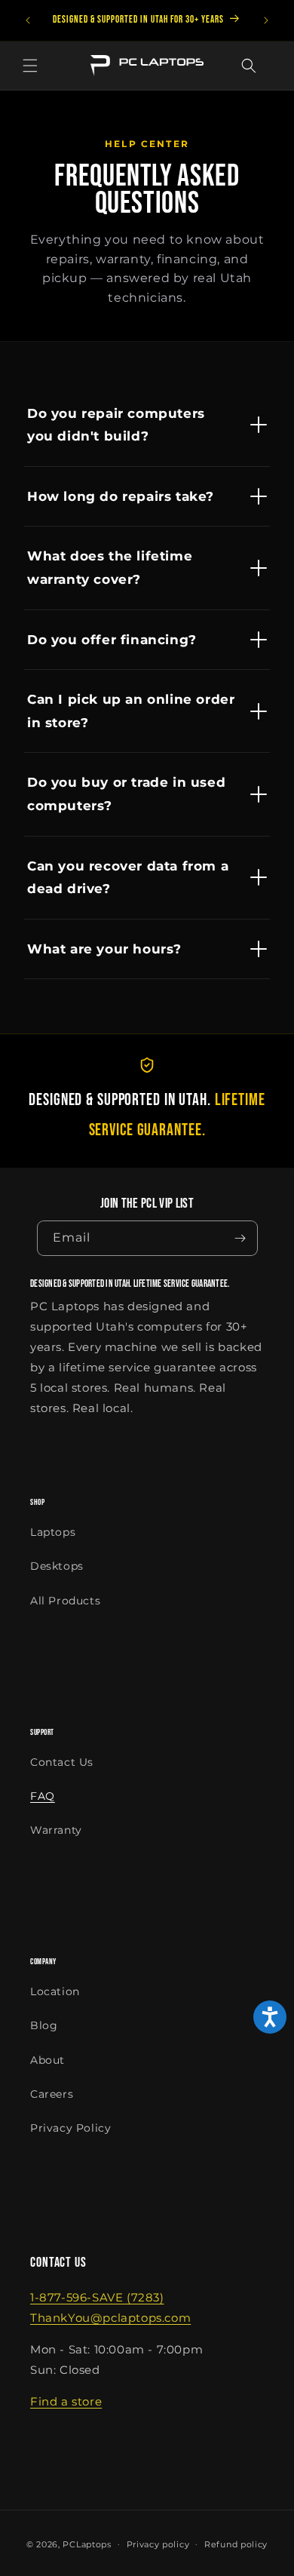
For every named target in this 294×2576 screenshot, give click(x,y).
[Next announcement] (266, 20)
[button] (30, 66)
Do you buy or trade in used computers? (126, 794)
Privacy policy (158, 2544)
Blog (44, 2025)
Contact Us (62, 1762)
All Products (65, 1601)
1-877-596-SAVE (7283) (97, 2297)
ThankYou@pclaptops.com (110, 2318)
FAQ (43, 1796)
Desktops (57, 1566)
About (47, 2060)
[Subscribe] (240, 1238)
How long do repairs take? (121, 496)
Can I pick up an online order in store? (131, 711)
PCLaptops (87, 2544)
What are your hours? (104, 949)
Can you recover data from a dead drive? (128, 878)
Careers (52, 2094)
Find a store (66, 2401)
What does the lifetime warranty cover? (110, 568)
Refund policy (236, 2544)
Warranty (56, 1830)
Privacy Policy (70, 2128)
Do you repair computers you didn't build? (116, 425)
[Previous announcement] (28, 20)
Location (55, 1991)
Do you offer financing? (112, 640)
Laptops (53, 1532)
